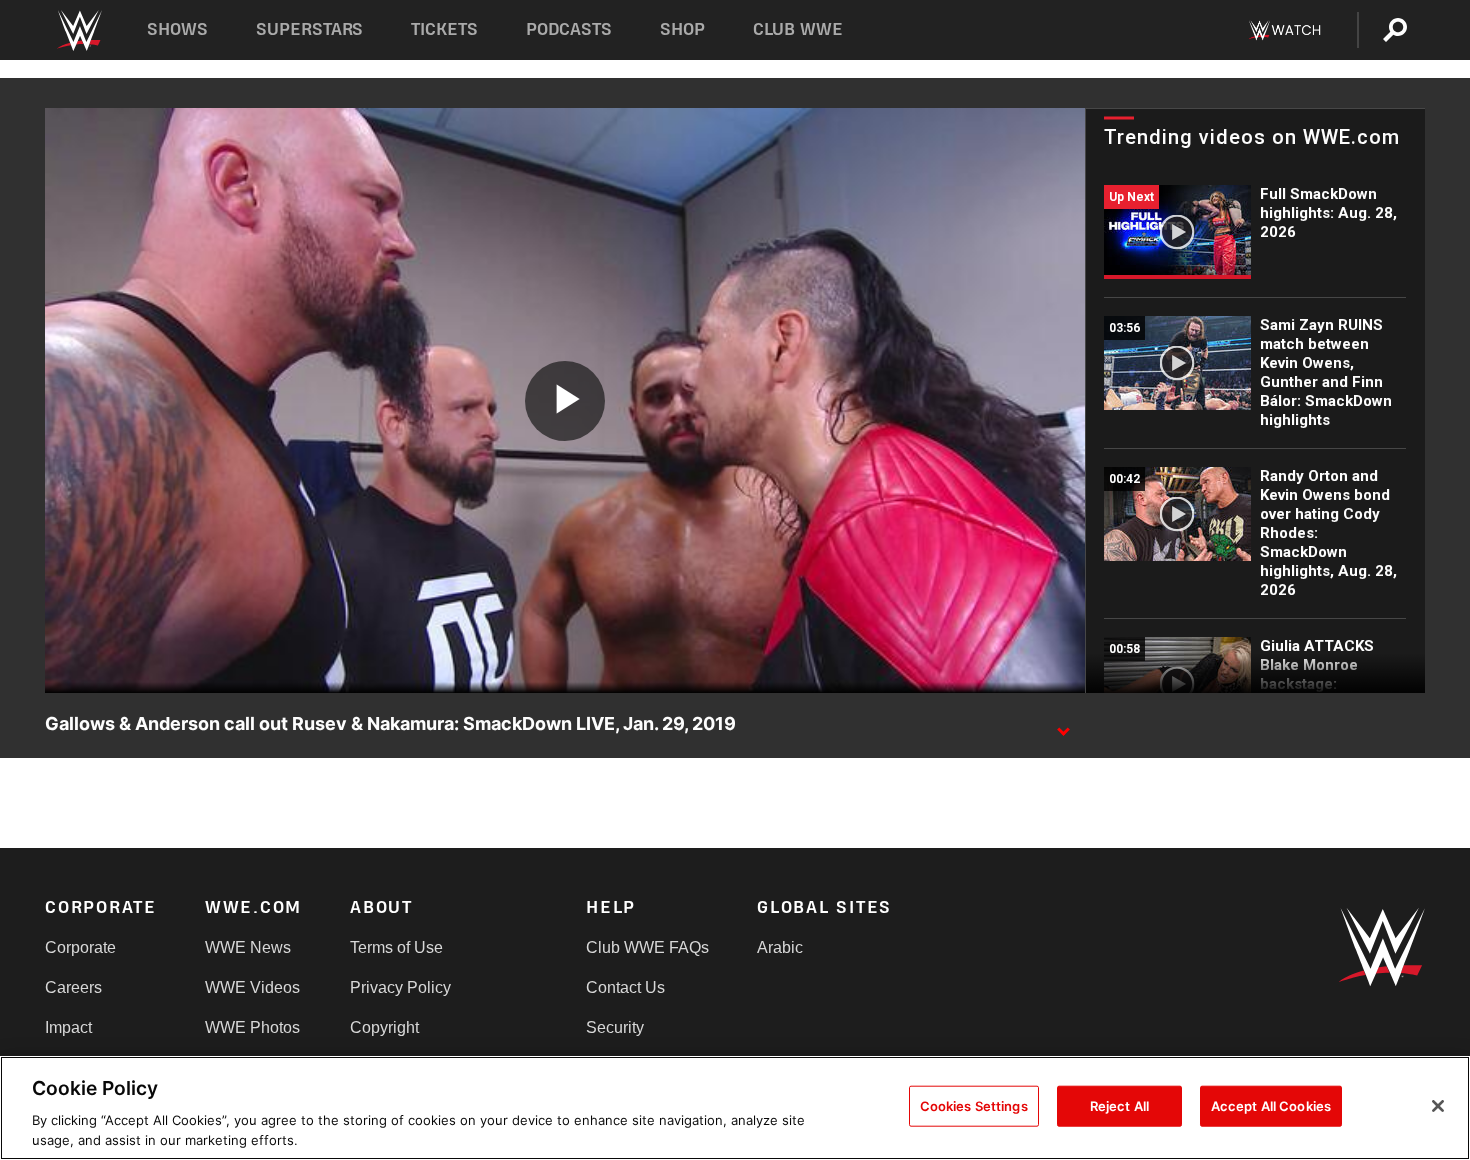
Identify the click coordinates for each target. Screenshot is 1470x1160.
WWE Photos (252, 1027)
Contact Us (625, 987)
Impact (68, 1027)
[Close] (1438, 1106)
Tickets (444, 29)
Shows (177, 29)
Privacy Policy (400, 987)
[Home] (78, 30)
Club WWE (798, 29)
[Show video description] (1063, 725)
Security (615, 1027)
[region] (735, 1108)
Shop (682, 29)
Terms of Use (396, 947)
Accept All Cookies (1271, 1106)
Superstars (310, 29)
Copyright (384, 1027)
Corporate (80, 947)
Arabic (780, 947)
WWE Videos (252, 987)
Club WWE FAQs (647, 947)
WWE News (248, 947)
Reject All (1119, 1106)
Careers (73, 987)
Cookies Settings (974, 1106)
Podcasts (569, 29)
